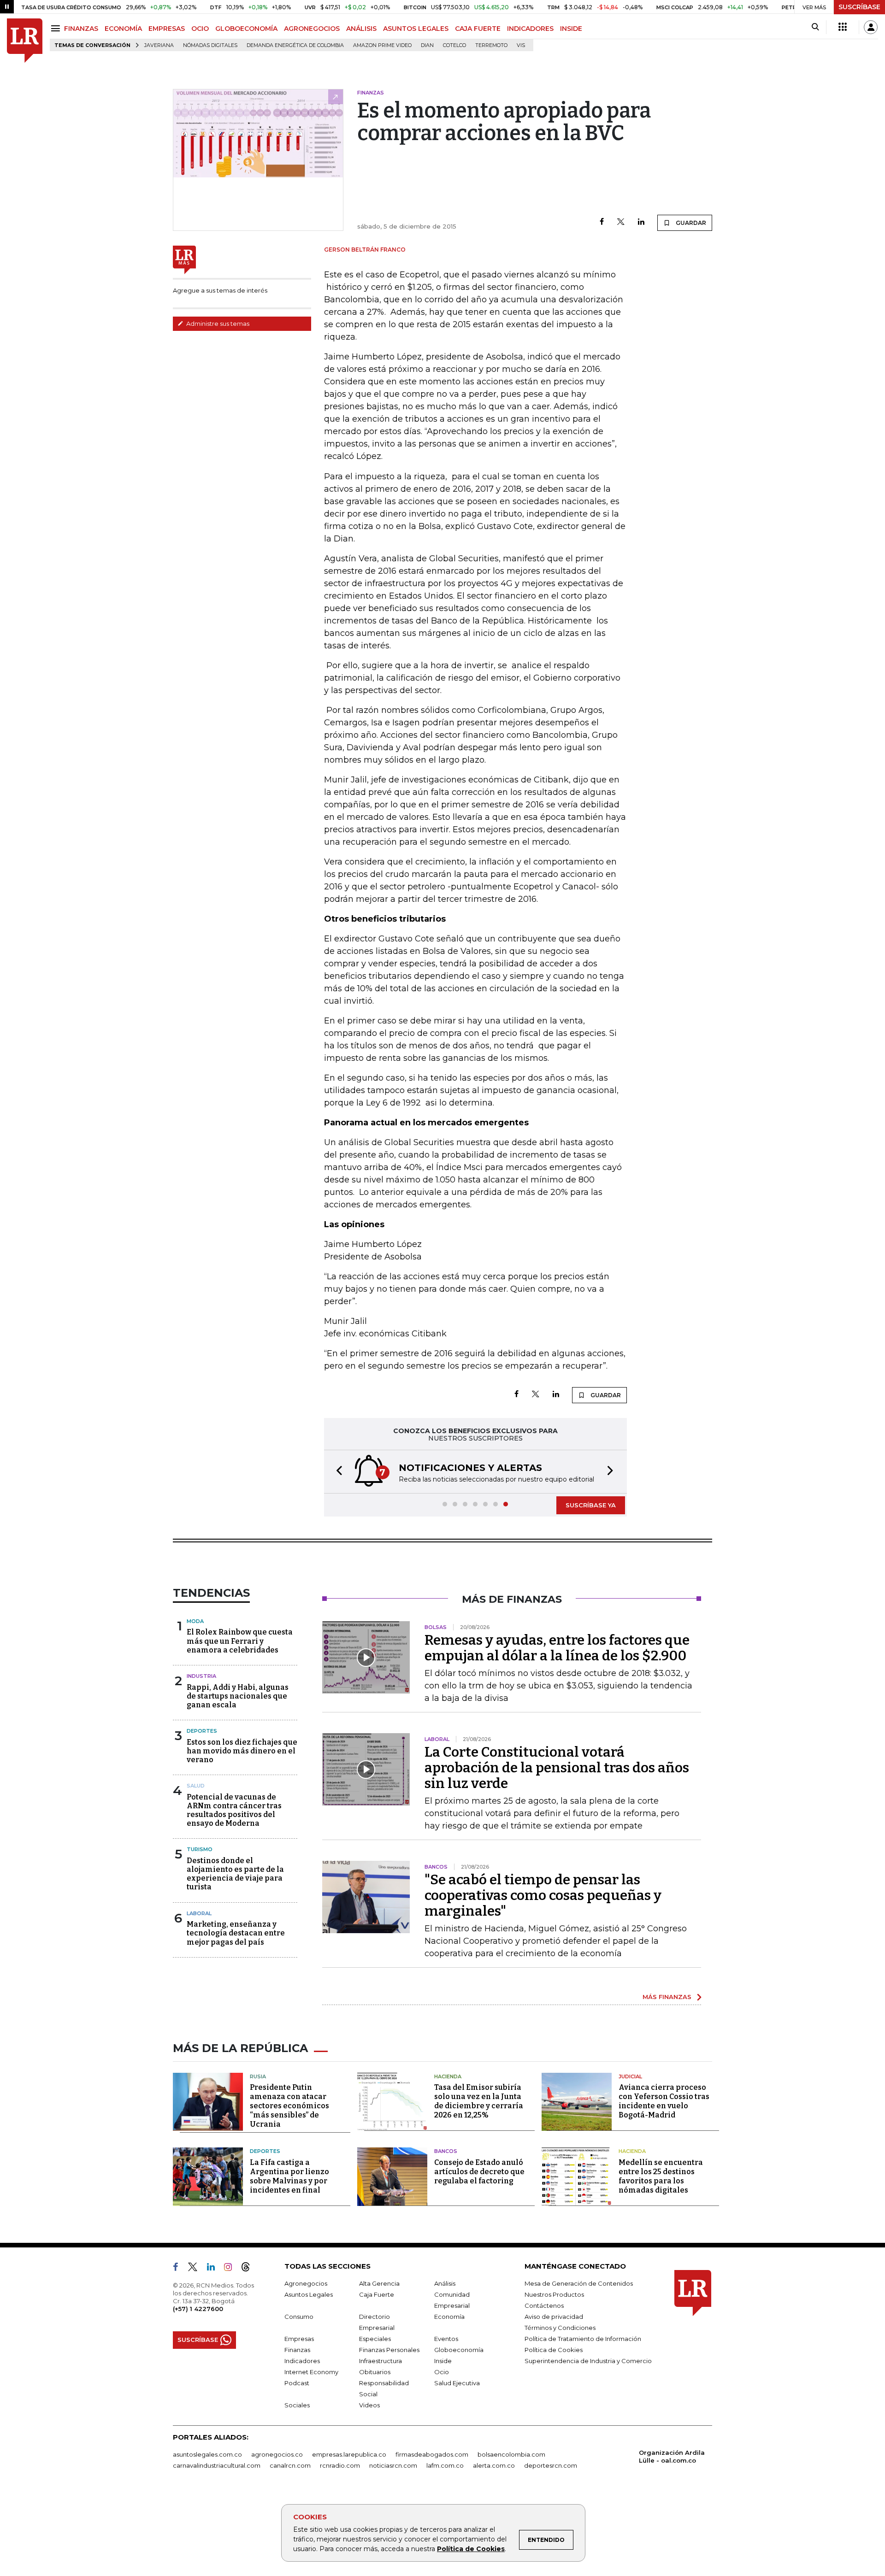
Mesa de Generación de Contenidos (579, 2283)
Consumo (299, 2317)
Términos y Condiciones (560, 2328)
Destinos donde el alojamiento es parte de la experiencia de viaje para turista (235, 1874)
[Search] (815, 27)
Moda (195, 1621)
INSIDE (571, 29)
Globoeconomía (459, 2350)
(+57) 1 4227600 (198, 2309)
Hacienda (448, 2076)
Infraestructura (381, 2361)
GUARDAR (690, 223)
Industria (201, 1676)
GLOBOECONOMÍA (246, 29)
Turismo (200, 1849)
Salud (196, 1786)
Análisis (445, 2283)
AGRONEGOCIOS (312, 29)
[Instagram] (232, 2269)
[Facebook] (602, 222)
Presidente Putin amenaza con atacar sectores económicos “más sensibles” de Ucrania (289, 2106)
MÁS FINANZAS (667, 1997)
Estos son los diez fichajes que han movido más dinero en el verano (242, 1751)
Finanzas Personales (389, 2350)
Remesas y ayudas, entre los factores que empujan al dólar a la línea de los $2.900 (557, 1648)
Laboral (199, 1913)
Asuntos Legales (309, 2294)
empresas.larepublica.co (349, 2454)
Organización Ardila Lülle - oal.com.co (672, 2456)
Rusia (258, 2076)
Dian (427, 45)
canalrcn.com (290, 2465)
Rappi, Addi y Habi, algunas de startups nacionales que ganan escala (238, 1696)
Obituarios (375, 2372)
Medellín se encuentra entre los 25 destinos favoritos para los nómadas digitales (661, 2176)
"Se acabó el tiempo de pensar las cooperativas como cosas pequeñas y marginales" (543, 1895)
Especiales (375, 2339)
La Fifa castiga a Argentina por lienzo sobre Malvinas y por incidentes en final (289, 2176)
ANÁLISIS (361, 29)
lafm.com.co (445, 2465)
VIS (521, 45)
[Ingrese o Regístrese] (871, 27)
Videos (369, 2405)
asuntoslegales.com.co (207, 2454)
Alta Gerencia (379, 2283)
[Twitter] (621, 222)
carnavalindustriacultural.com (217, 2465)
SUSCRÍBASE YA (591, 1505)
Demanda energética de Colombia (295, 45)
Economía (449, 2317)
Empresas (299, 2339)
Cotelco (454, 45)
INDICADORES (530, 29)
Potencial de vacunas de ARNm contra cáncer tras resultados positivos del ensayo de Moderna (234, 1810)
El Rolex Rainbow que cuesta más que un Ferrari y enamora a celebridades (240, 1641)
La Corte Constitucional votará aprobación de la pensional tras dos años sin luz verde (557, 1768)
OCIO (200, 29)
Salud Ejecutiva (457, 2383)
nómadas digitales (210, 45)
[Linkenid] (215, 2269)
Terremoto (491, 45)
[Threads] (249, 2269)
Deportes (202, 1731)
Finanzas (297, 2350)
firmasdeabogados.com (432, 2454)
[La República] (25, 41)
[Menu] (57, 28)
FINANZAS (81, 29)
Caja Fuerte (377, 2294)
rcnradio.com (340, 2465)
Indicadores (302, 2361)
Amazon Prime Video (382, 45)
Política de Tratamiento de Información (583, 2339)
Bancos (446, 2151)
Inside (443, 2361)
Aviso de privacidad (554, 2317)
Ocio (442, 2372)
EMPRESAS (167, 29)
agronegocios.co (277, 2454)
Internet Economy (311, 2372)
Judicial (630, 2076)
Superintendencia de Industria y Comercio (588, 2361)
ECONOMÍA (123, 29)
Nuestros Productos (554, 2294)
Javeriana (159, 45)
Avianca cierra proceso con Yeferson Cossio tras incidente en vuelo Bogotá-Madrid (664, 2101)
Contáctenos (544, 2305)
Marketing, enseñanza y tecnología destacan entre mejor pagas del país (236, 1933)
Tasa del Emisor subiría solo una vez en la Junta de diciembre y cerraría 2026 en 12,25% (479, 2101)
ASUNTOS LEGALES (416, 29)
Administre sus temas (217, 323)
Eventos (446, 2339)
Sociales (297, 2405)
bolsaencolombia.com (511, 2454)
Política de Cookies (471, 2549)
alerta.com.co (494, 2465)
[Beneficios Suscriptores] (843, 27)
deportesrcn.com (551, 2465)
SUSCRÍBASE (859, 7)
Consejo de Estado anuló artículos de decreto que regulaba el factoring (479, 2172)
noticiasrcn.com (393, 2465)
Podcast (297, 2383)
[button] (336, 1472)
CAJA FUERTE (478, 29)
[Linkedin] (641, 222)
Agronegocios (306, 2283)
